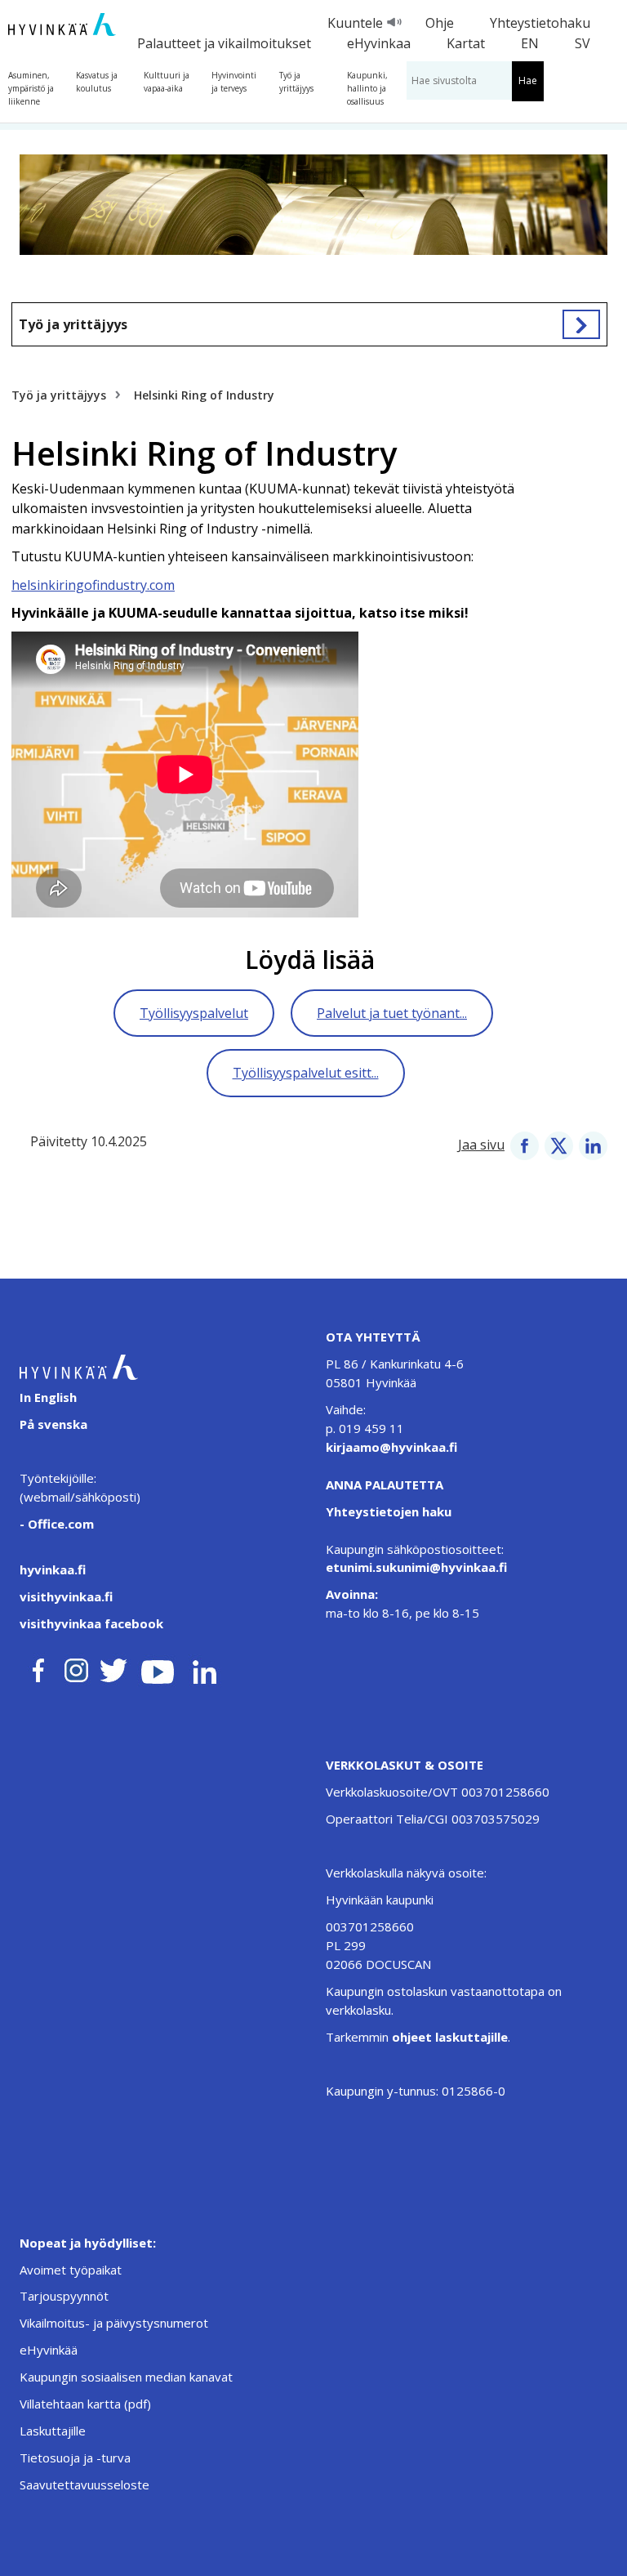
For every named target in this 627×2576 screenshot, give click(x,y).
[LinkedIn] (593, 1145)
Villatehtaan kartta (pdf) (85, 2404)
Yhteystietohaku (540, 23)
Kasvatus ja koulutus (97, 82)
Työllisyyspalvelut (194, 1013)
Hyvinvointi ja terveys (234, 82)
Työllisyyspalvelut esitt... (306, 1073)
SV (583, 43)
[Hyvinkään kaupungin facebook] (38, 1667)
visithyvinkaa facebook (91, 1623)
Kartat (466, 43)
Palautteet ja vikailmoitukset (224, 43)
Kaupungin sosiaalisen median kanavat (126, 2377)
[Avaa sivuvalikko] (581, 324)
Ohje (440, 23)
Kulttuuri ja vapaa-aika (167, 82)
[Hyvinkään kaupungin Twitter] (113, 1667)
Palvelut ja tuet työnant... (392, 1013)
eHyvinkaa (379, 43)
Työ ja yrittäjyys (296, 82)
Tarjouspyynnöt (64, 2296)
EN (530, 43)
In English (48, 1397)
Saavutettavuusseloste (84, 2484)
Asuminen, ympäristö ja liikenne (31, 88)
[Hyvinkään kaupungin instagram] (77, 1667)
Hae (528, 80)
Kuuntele (355, 23)
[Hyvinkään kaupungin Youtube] (158, 1667)
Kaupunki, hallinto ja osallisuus (367, 88)
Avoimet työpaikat (71, 2270)
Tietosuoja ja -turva (75, 2458)
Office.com (59, 1524)
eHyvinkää (49, 2350)
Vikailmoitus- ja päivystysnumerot (114, 2323)
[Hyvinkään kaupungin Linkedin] (204, 1667)
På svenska (53, 1424)
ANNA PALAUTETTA (385, 1484)
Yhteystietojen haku (389, 1511)
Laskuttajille (53, 2431)
